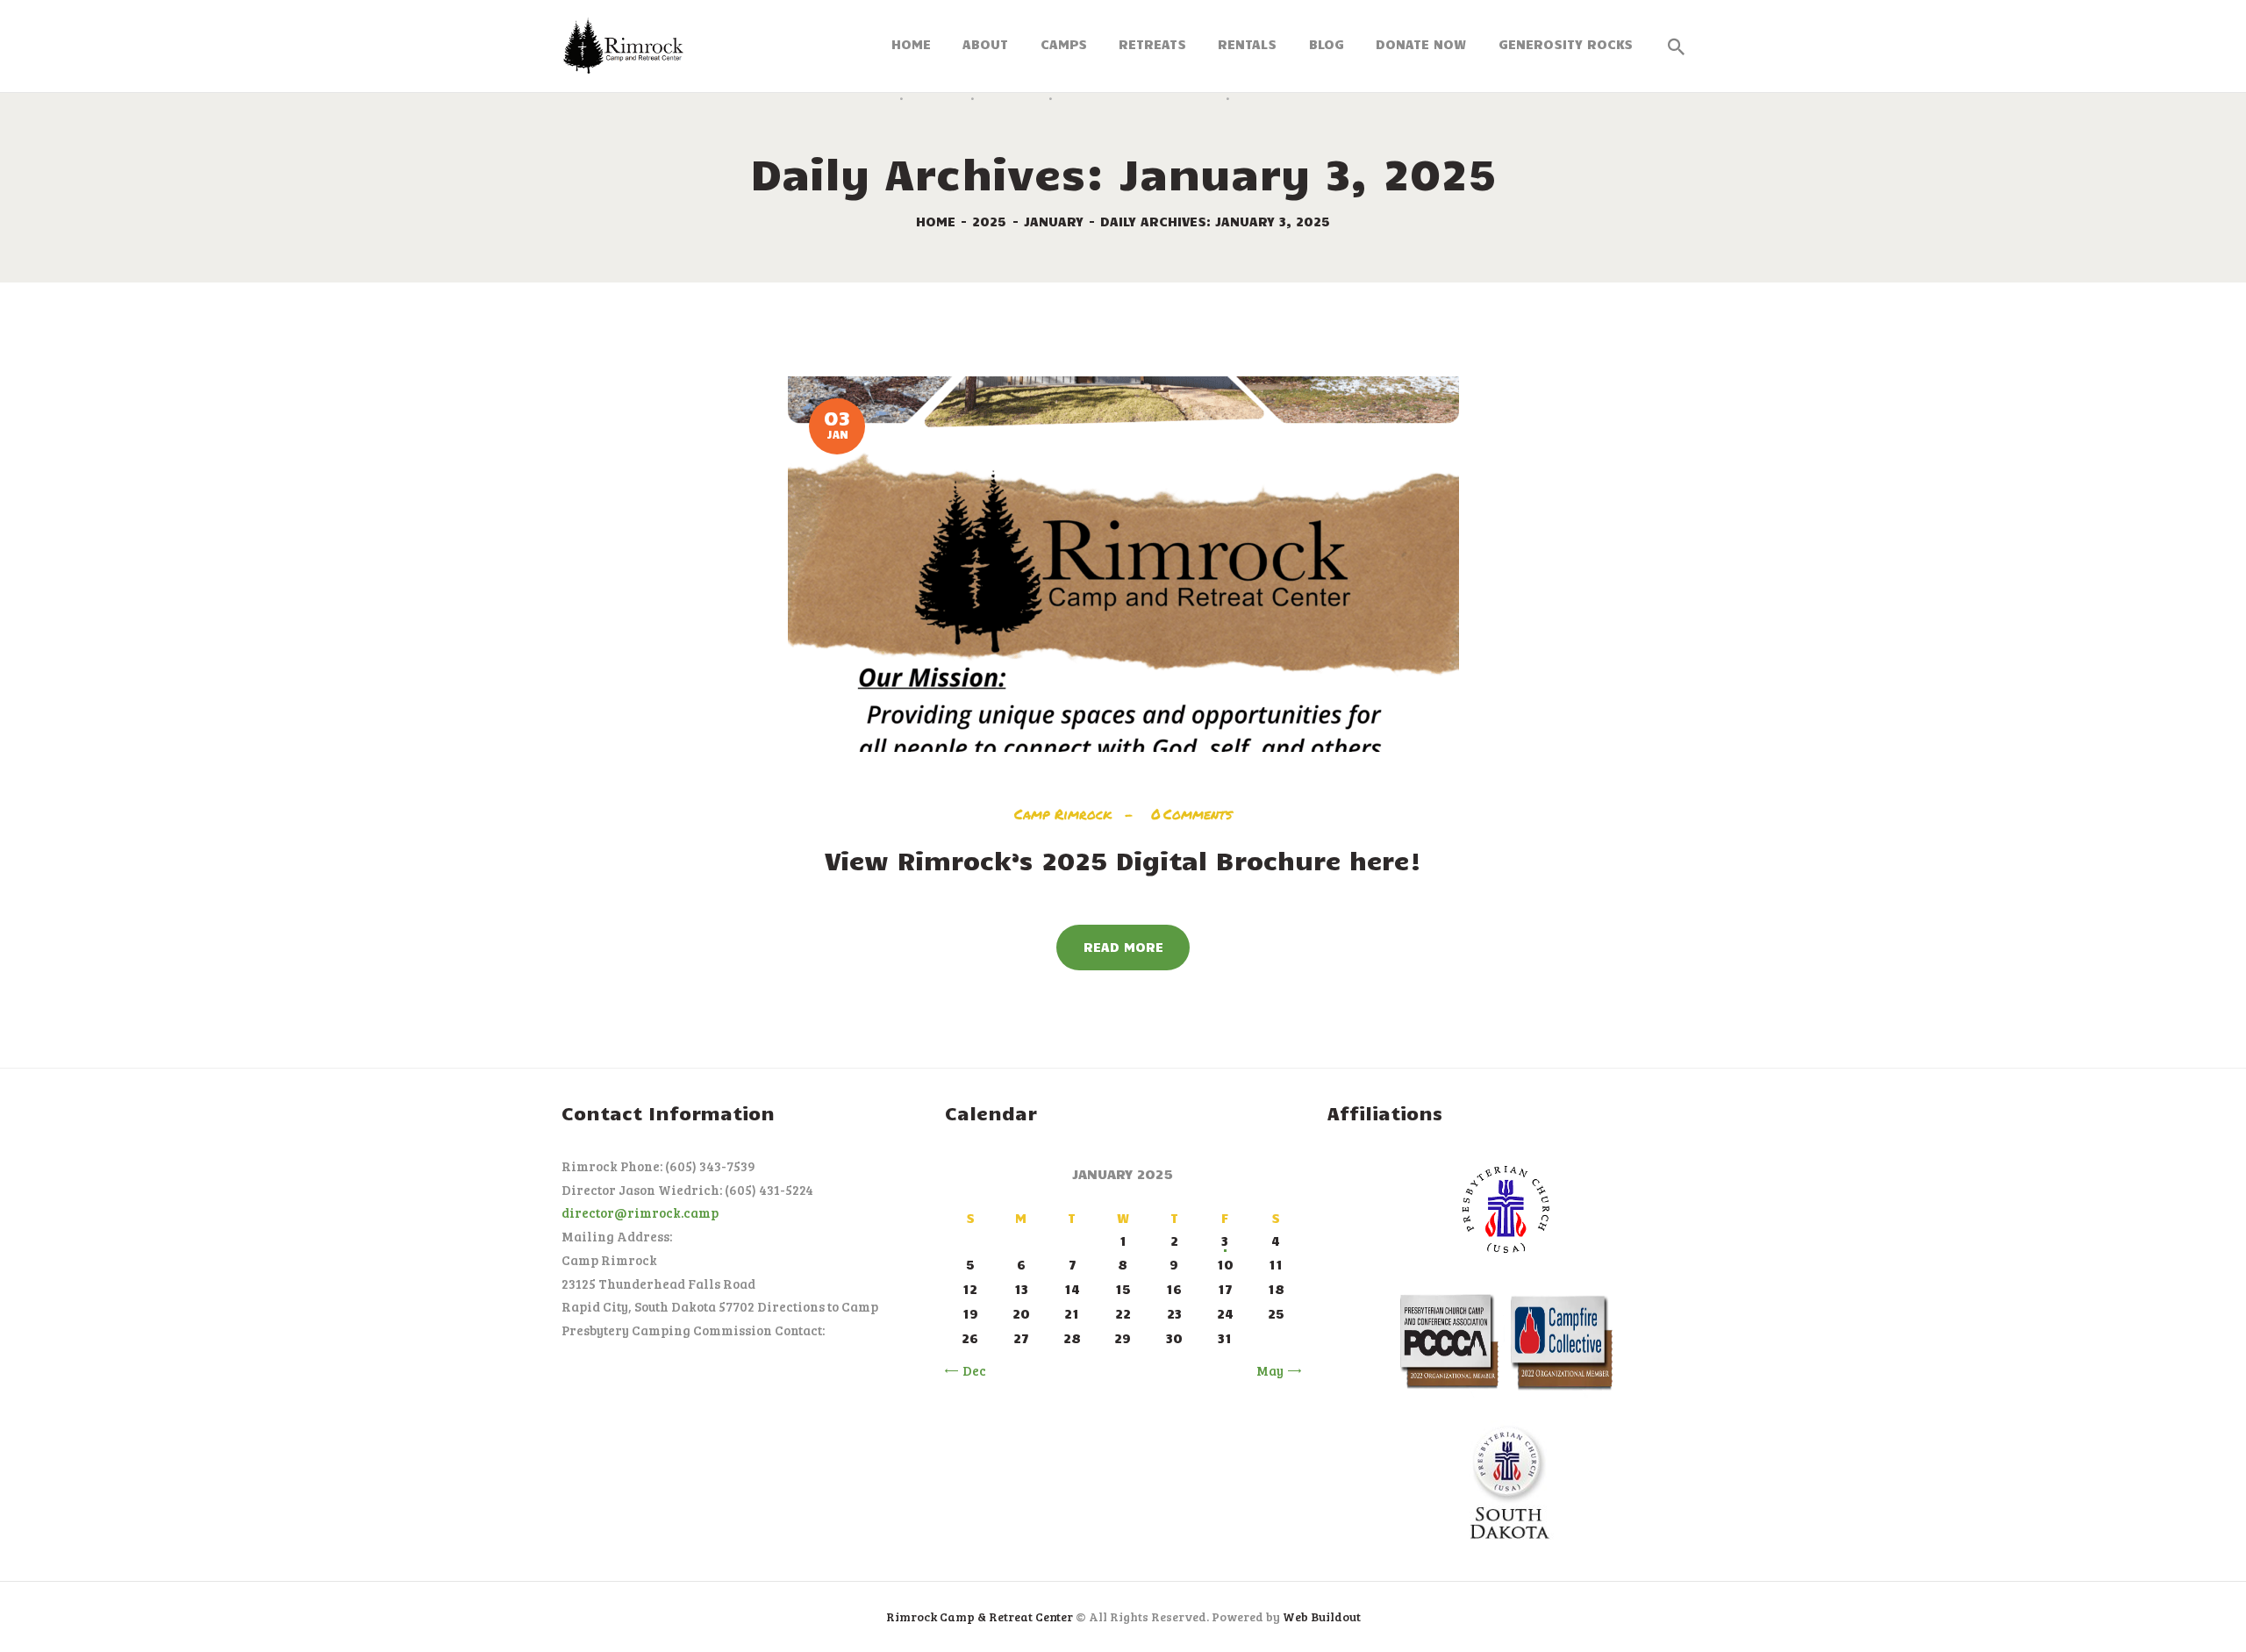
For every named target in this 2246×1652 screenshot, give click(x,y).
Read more (1123, 947)
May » (1275, 1370)
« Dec (969, 1370)
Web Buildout (1322, 1616)
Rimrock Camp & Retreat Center (980, 1616)
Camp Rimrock (1066, 814)
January (1054, 221)
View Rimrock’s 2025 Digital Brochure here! (1123, 860)
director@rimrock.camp (640, 1212)
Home (936, 221)
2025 (989, 221)
